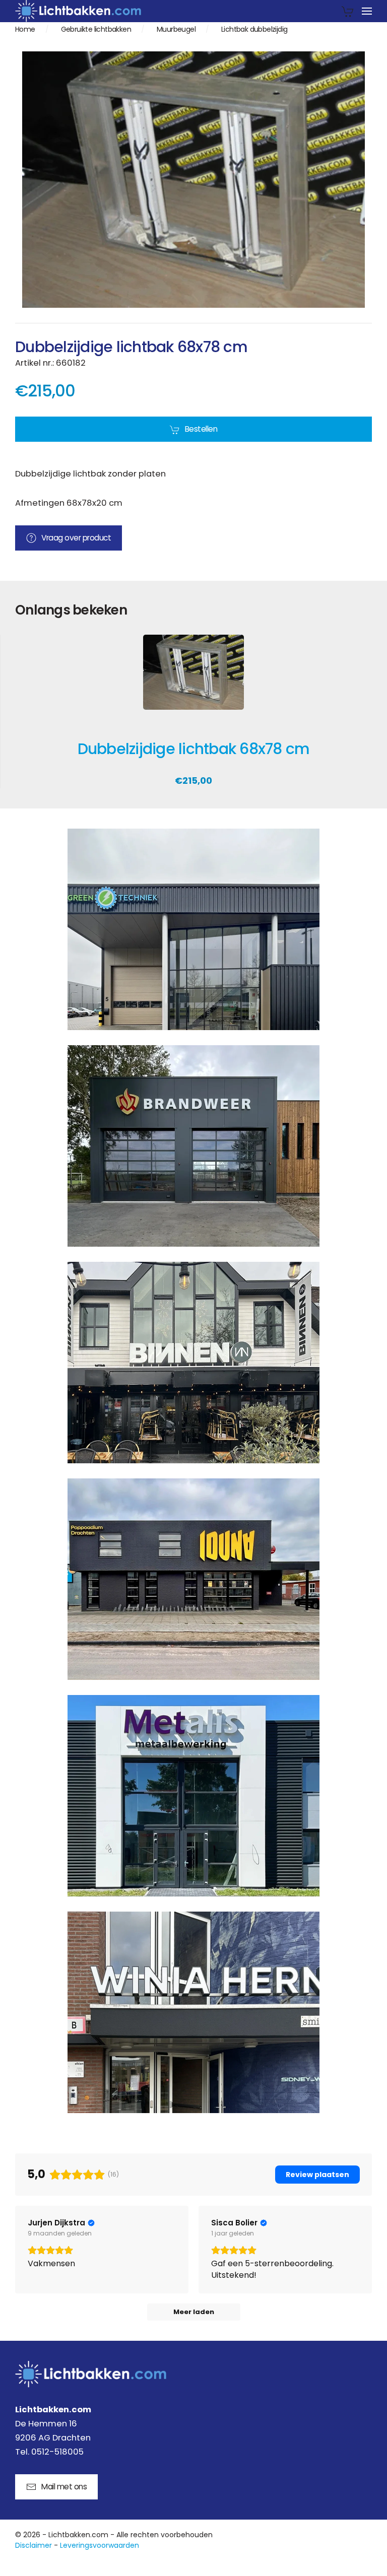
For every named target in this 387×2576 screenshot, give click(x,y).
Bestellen (201, 429)
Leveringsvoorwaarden (100, 2545)
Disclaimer (34, 2545)
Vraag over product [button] (76, 538)
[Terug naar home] (78, 11)
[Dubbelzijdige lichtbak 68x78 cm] (193, 679)
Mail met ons (64, 2487)
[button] (367, 11)
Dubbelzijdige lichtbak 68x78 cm (194, 749)
